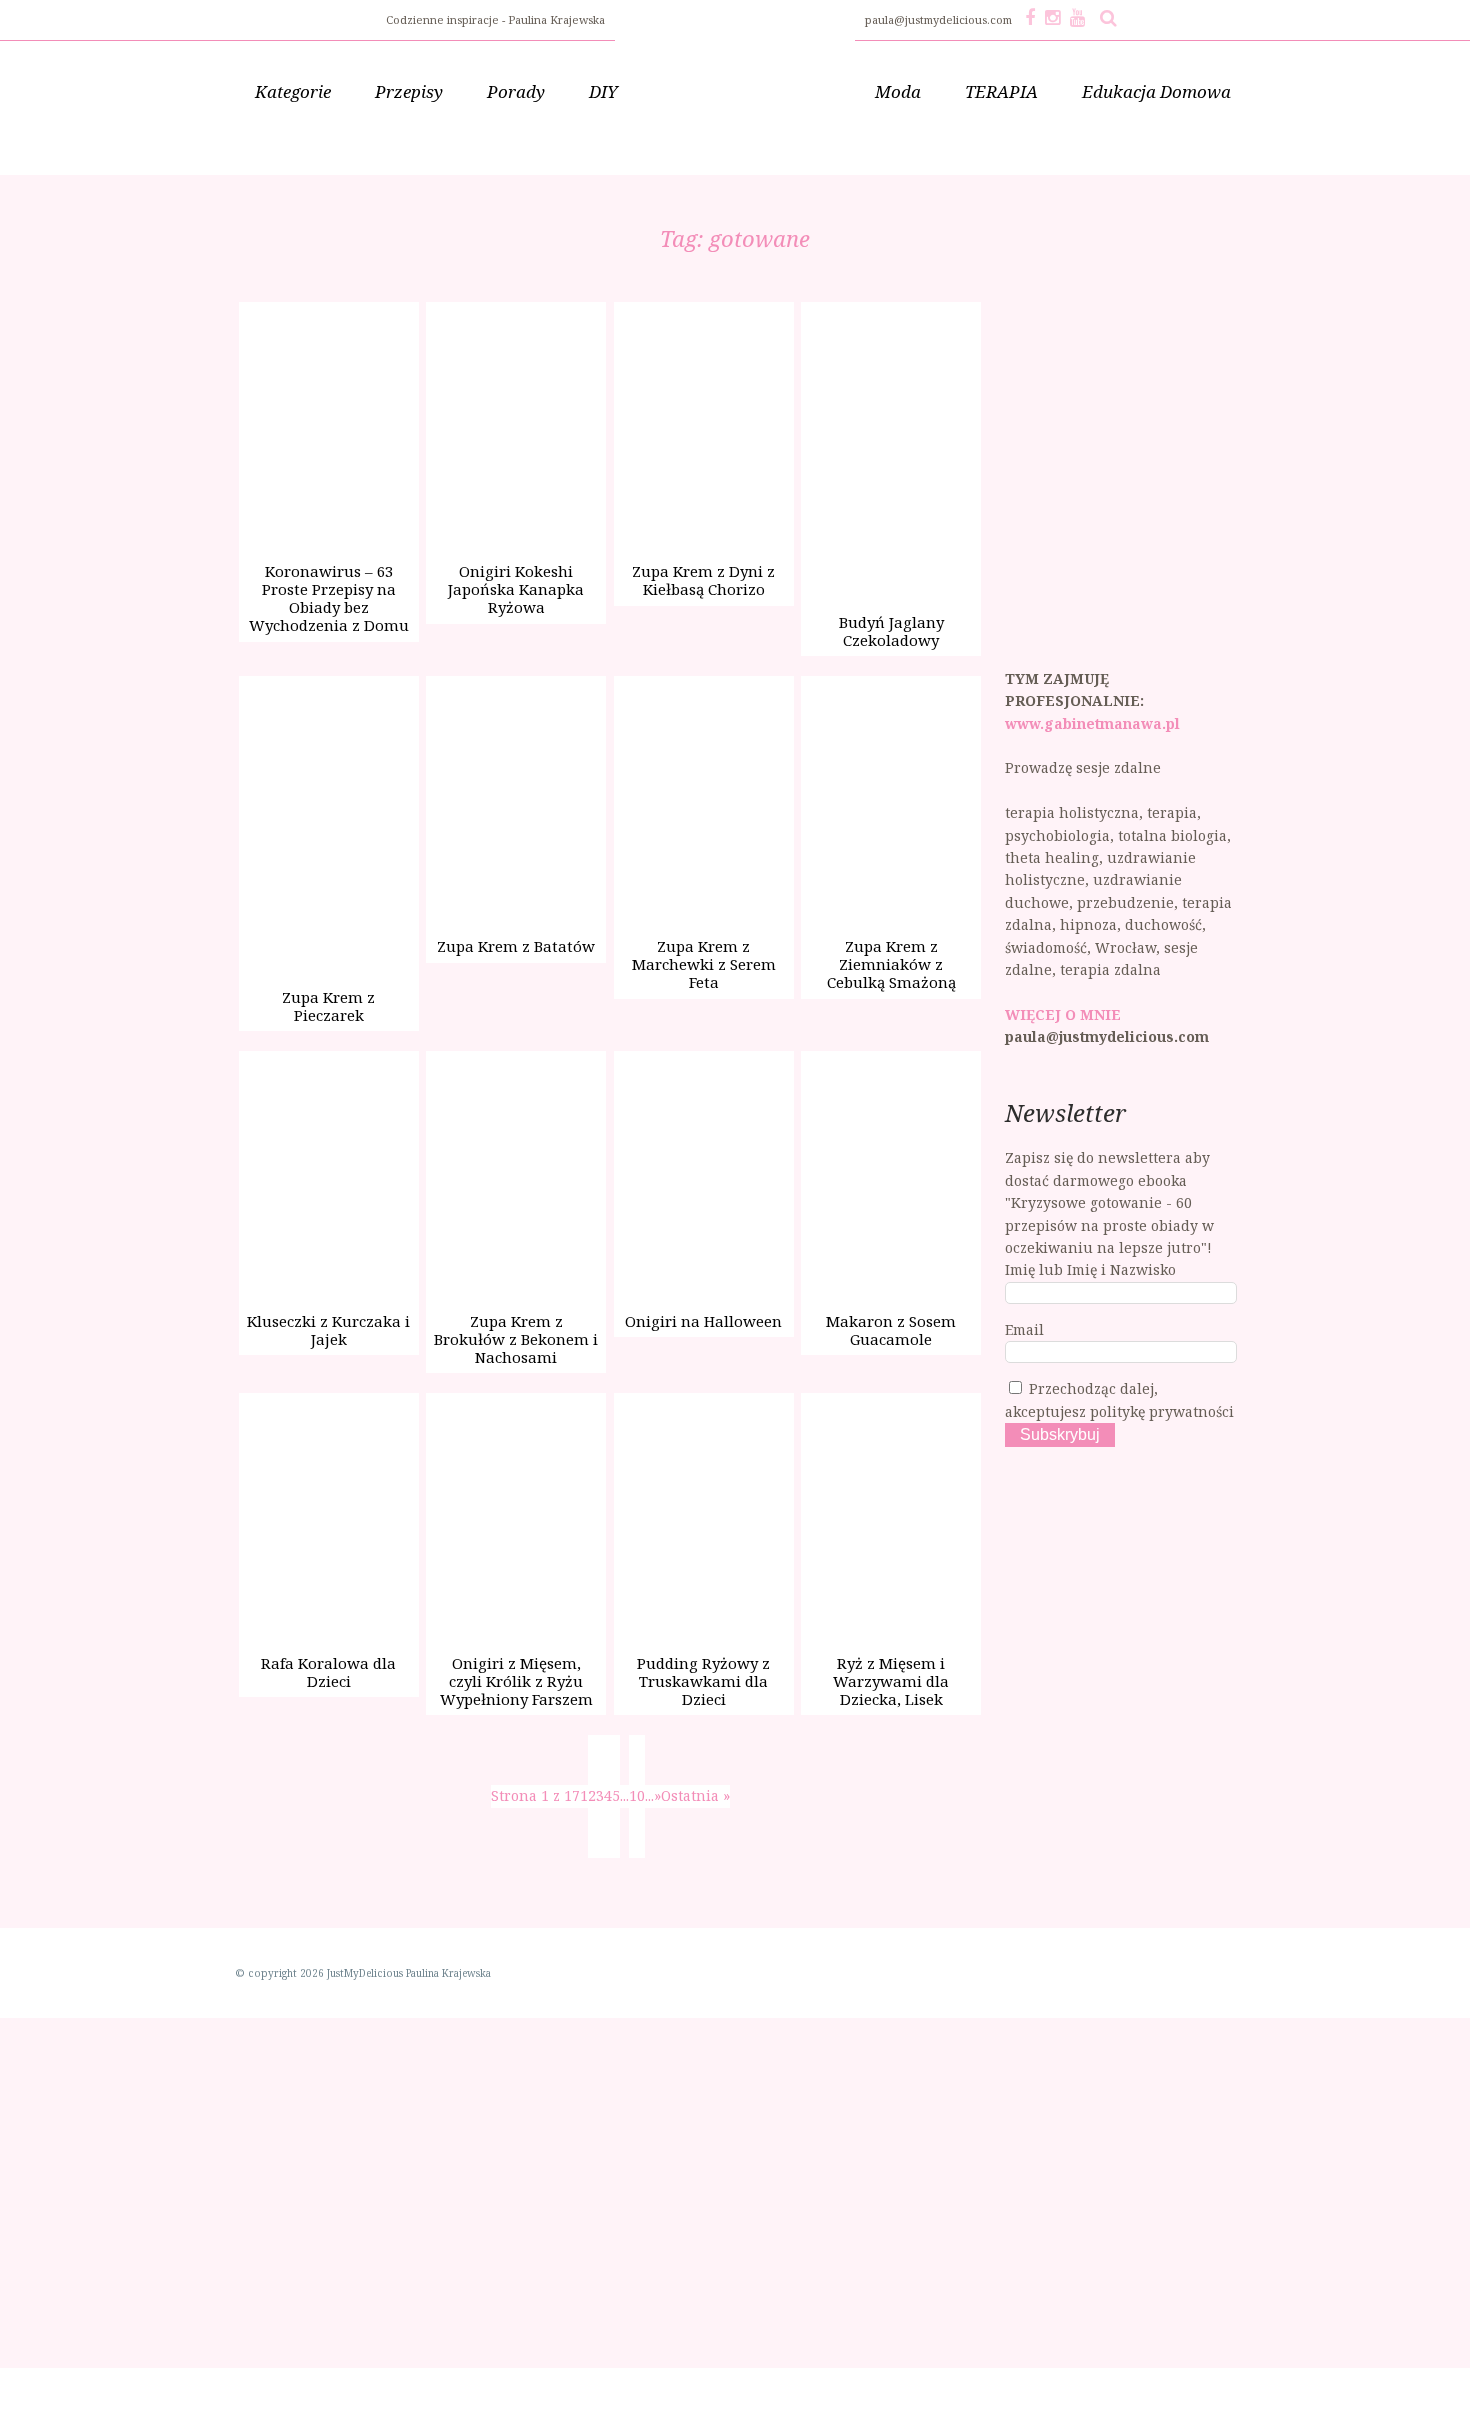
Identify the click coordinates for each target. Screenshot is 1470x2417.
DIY (603, 91)
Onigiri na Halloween (703, 1321)
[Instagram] (1052, 17)
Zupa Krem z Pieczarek (328, 1006)
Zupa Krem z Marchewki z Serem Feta (704, 964)
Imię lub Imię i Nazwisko (1090, 1269)
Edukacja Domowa (1156, 91)
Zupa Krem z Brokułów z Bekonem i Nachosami (516, 1339)
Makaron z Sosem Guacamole (891, 1330)
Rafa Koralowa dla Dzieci (328, 1672)
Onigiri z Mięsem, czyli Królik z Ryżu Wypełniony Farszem (516, 1681)
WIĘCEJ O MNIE (1063, 1014)
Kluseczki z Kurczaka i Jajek (328, 1330)
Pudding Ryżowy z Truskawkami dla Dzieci (703, 1681)
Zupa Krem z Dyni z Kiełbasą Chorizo (703, 580)
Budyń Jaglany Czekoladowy (891, 631)
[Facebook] (1030, 17)
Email (1024, 1329)
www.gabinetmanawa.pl (1092, 723)
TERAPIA (1001, 91)
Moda (898, 91)
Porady (516, 91)
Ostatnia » (695, 1795)
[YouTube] (1077, 17)
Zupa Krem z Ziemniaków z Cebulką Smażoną (891, 964)
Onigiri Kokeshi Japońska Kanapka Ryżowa (516, 589)
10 (637, 1795)
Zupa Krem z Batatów (516, 946)
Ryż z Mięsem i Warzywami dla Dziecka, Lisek (891, 1681)
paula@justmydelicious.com (940, 19)
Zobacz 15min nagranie (235, 2387)
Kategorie (293, 91)
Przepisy (409, 91)
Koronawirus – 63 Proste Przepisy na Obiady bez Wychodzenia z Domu (329, 598)
